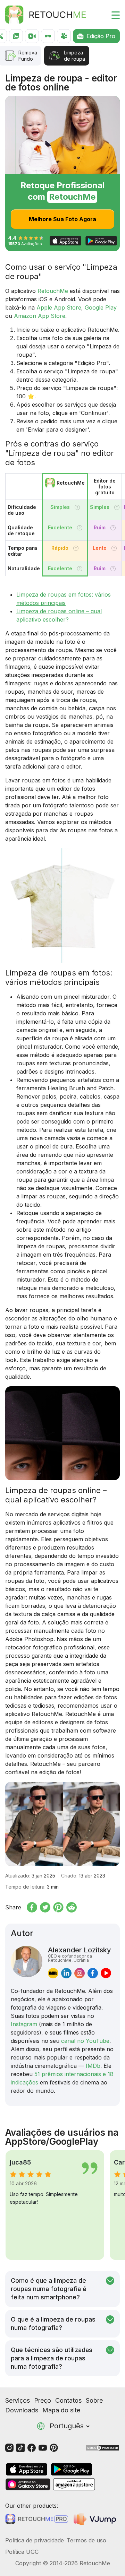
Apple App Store (59, 307)
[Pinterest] (54, 2447)
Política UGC (22, 2552)
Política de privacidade (35, 2540)
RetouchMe (53, 291)
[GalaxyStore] (28, 2484)
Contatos (68, 2400)
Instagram (24, 2024)
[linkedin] (66, 1973)
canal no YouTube (85, 2041)
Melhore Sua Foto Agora (62, 219)
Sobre (94, 2400)
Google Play (101, 307)
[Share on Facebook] (32, 1907)
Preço (43, 2400)
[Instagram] (9, 2447)
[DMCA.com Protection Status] (102, 2447)
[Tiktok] (20, 2447)
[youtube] (106, 1973)
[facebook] (93, 1973)
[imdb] (53, 1973)
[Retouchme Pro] (37, 2519)
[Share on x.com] (45, 1907)
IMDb (93, 2066)
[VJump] (96, 2519)
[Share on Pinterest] (58, 1907)
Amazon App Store (40, 316)
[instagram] (80, 1973)
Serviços (18, 2400)
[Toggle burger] (111, 15)
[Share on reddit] (72, 1907)
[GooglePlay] (72, 2469)
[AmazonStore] (74, 2484)
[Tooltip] (77, 507)
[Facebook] (32, 2447)
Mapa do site (61, 2410)
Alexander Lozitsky (80, 1954)
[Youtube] (43, 2447)
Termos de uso (86, 2540)
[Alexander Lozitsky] (27, 1962)
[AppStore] (27, 2469)
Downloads (22, 2410)
